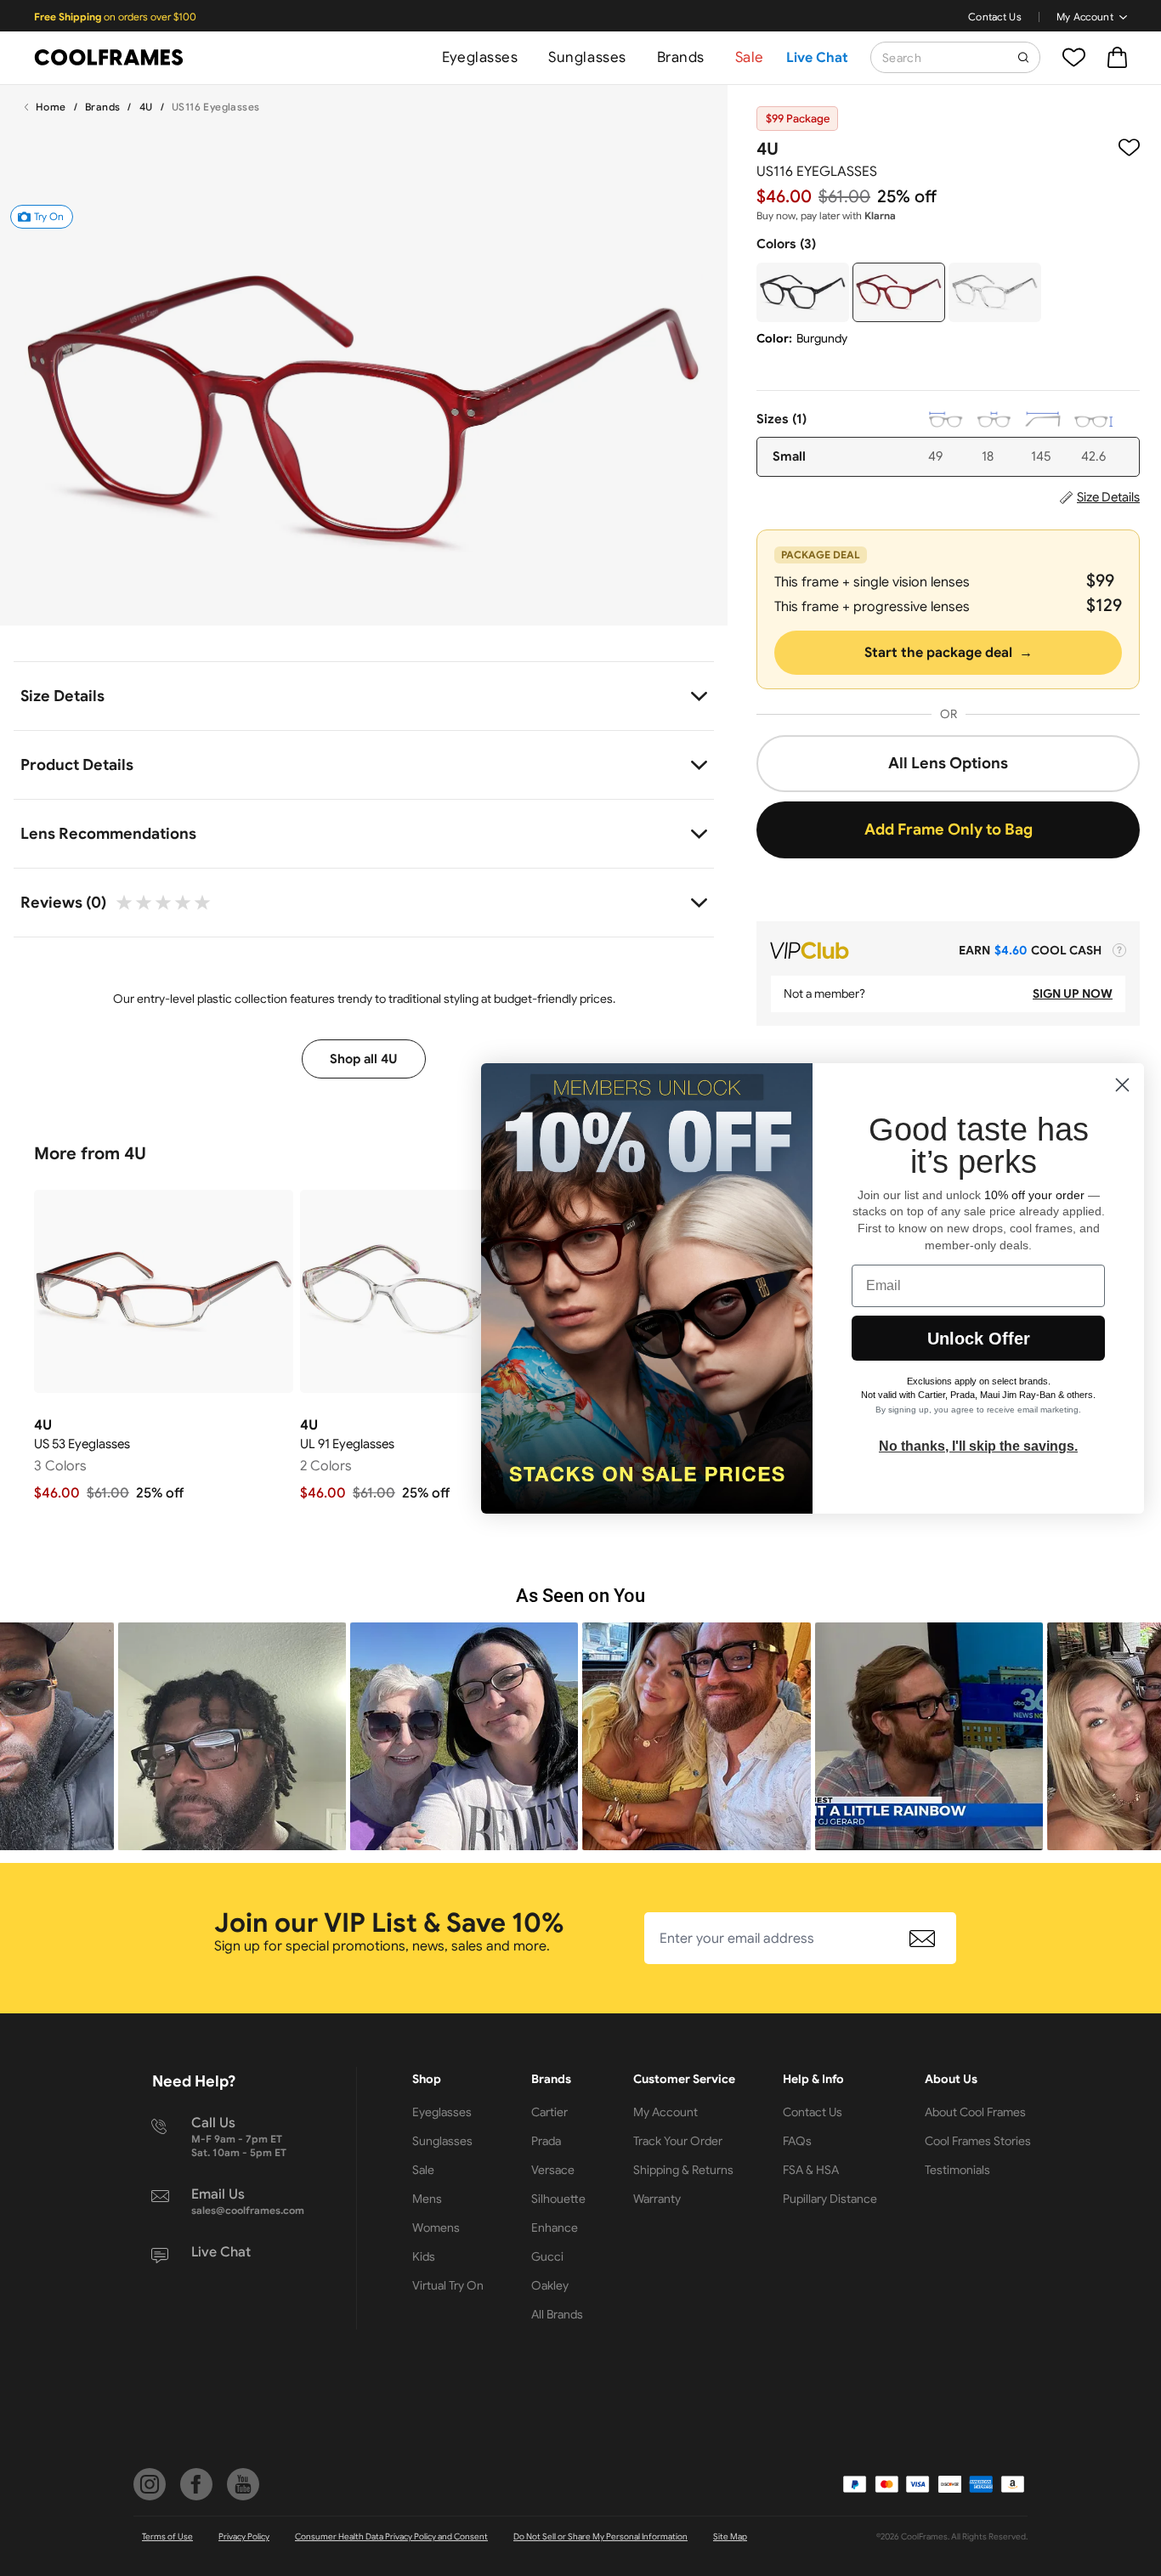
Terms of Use (167, 2536)
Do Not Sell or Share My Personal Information (600, 2536)
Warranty (657, 2199)
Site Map (730, 2536)
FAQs (797, 2141)
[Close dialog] (1122, 1085)
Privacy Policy (244, 2536)
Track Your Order (678, 2141)
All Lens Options (948, 763)
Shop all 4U (364, 1059)
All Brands (557, 2314)
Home (51, 107)
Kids (424, 2256)
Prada (546, 2141)
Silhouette (558, 2199)
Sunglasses (587, 57)
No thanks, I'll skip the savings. (978, 1446)
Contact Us (995, 17)
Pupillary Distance (830, 2199)
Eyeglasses (480, 57)
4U (146, 107)
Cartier (549, 2112)
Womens (436, 2228)
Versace (553, 2170)
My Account (1085, 17)
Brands (681, 57)
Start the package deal (949, 653)
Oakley (550, 2285)
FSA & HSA (811, 2170)
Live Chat (817, 58)
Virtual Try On (448, 2285)
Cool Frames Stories (978, 2141)
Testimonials (957, 2170)
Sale (750, 57)
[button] (232, 1736)
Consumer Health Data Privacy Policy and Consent (391, 2536)
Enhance (555, 2228)
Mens (427, 2199)
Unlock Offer (979, 1339)
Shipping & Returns (683, 2170)
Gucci (547, 2256)
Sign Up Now (1073, 994)
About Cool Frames (975, 2112)
